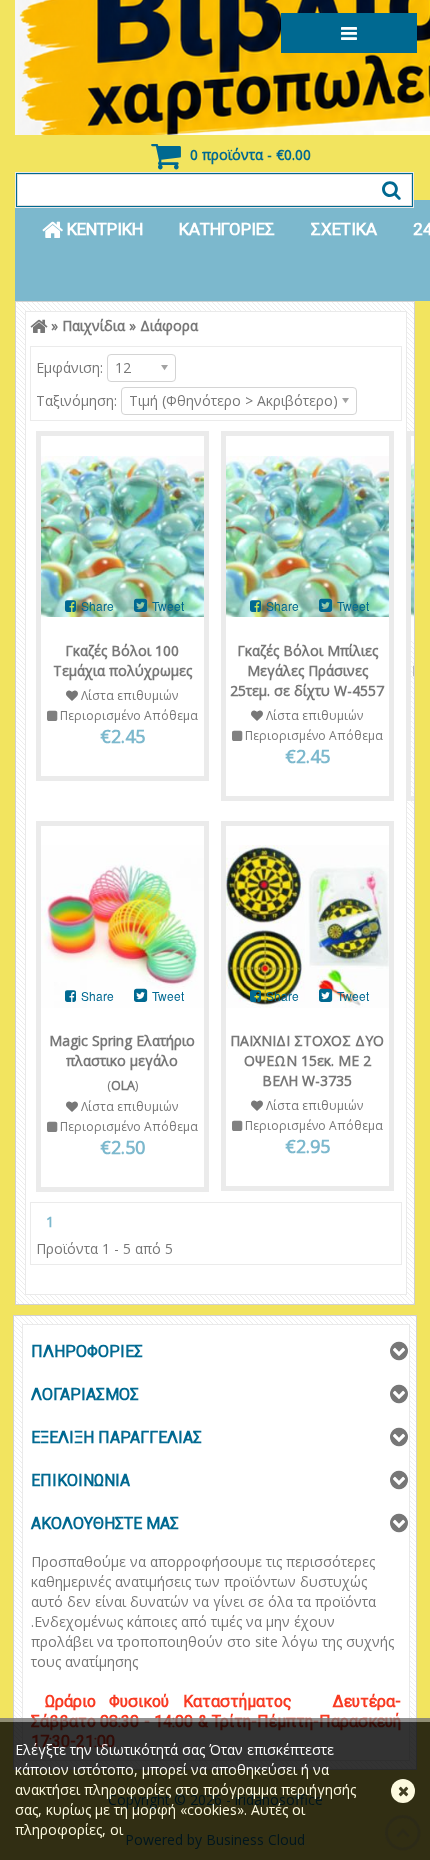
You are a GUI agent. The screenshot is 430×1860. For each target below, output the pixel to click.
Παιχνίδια (93, 325)
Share (96, 605)
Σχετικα (344, 229)
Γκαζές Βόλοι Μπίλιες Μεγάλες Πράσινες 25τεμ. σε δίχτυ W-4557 (307, 670)
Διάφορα (169, 325)
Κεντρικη (103, 229)
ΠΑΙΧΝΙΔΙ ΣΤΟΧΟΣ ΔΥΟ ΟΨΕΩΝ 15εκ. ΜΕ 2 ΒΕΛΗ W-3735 (307, 1060)
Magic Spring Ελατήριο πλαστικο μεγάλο (122, 1050)
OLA (123, 1085)
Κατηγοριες (227, 229)
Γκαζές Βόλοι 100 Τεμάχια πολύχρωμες (122, 660)
